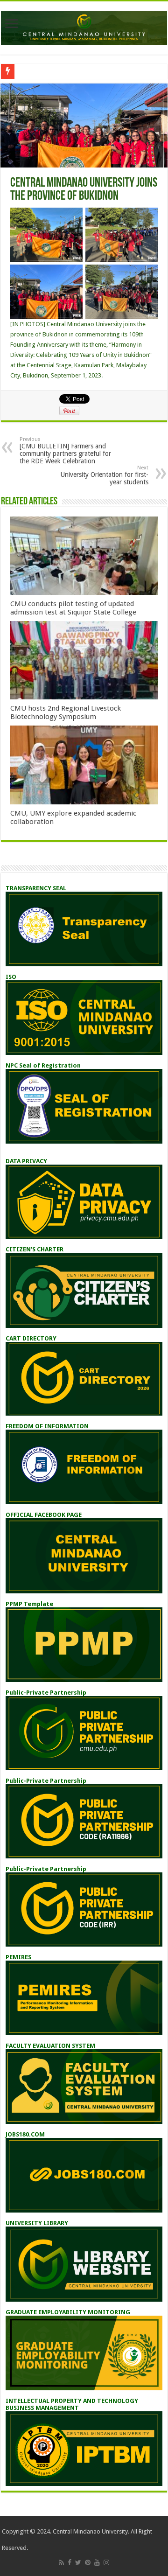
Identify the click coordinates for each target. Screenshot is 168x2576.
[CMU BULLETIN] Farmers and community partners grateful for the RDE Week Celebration (65, 450)
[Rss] (61, 2562)
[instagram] (106, 2562)
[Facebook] (70, 2562)
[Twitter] (78, 2562)
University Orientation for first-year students (105, 475)
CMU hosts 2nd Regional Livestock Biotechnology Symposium (66, 712)
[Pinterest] (88, 2562)
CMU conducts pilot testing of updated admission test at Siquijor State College (73, 608)
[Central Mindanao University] (84, 26)
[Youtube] (97, 2562)
